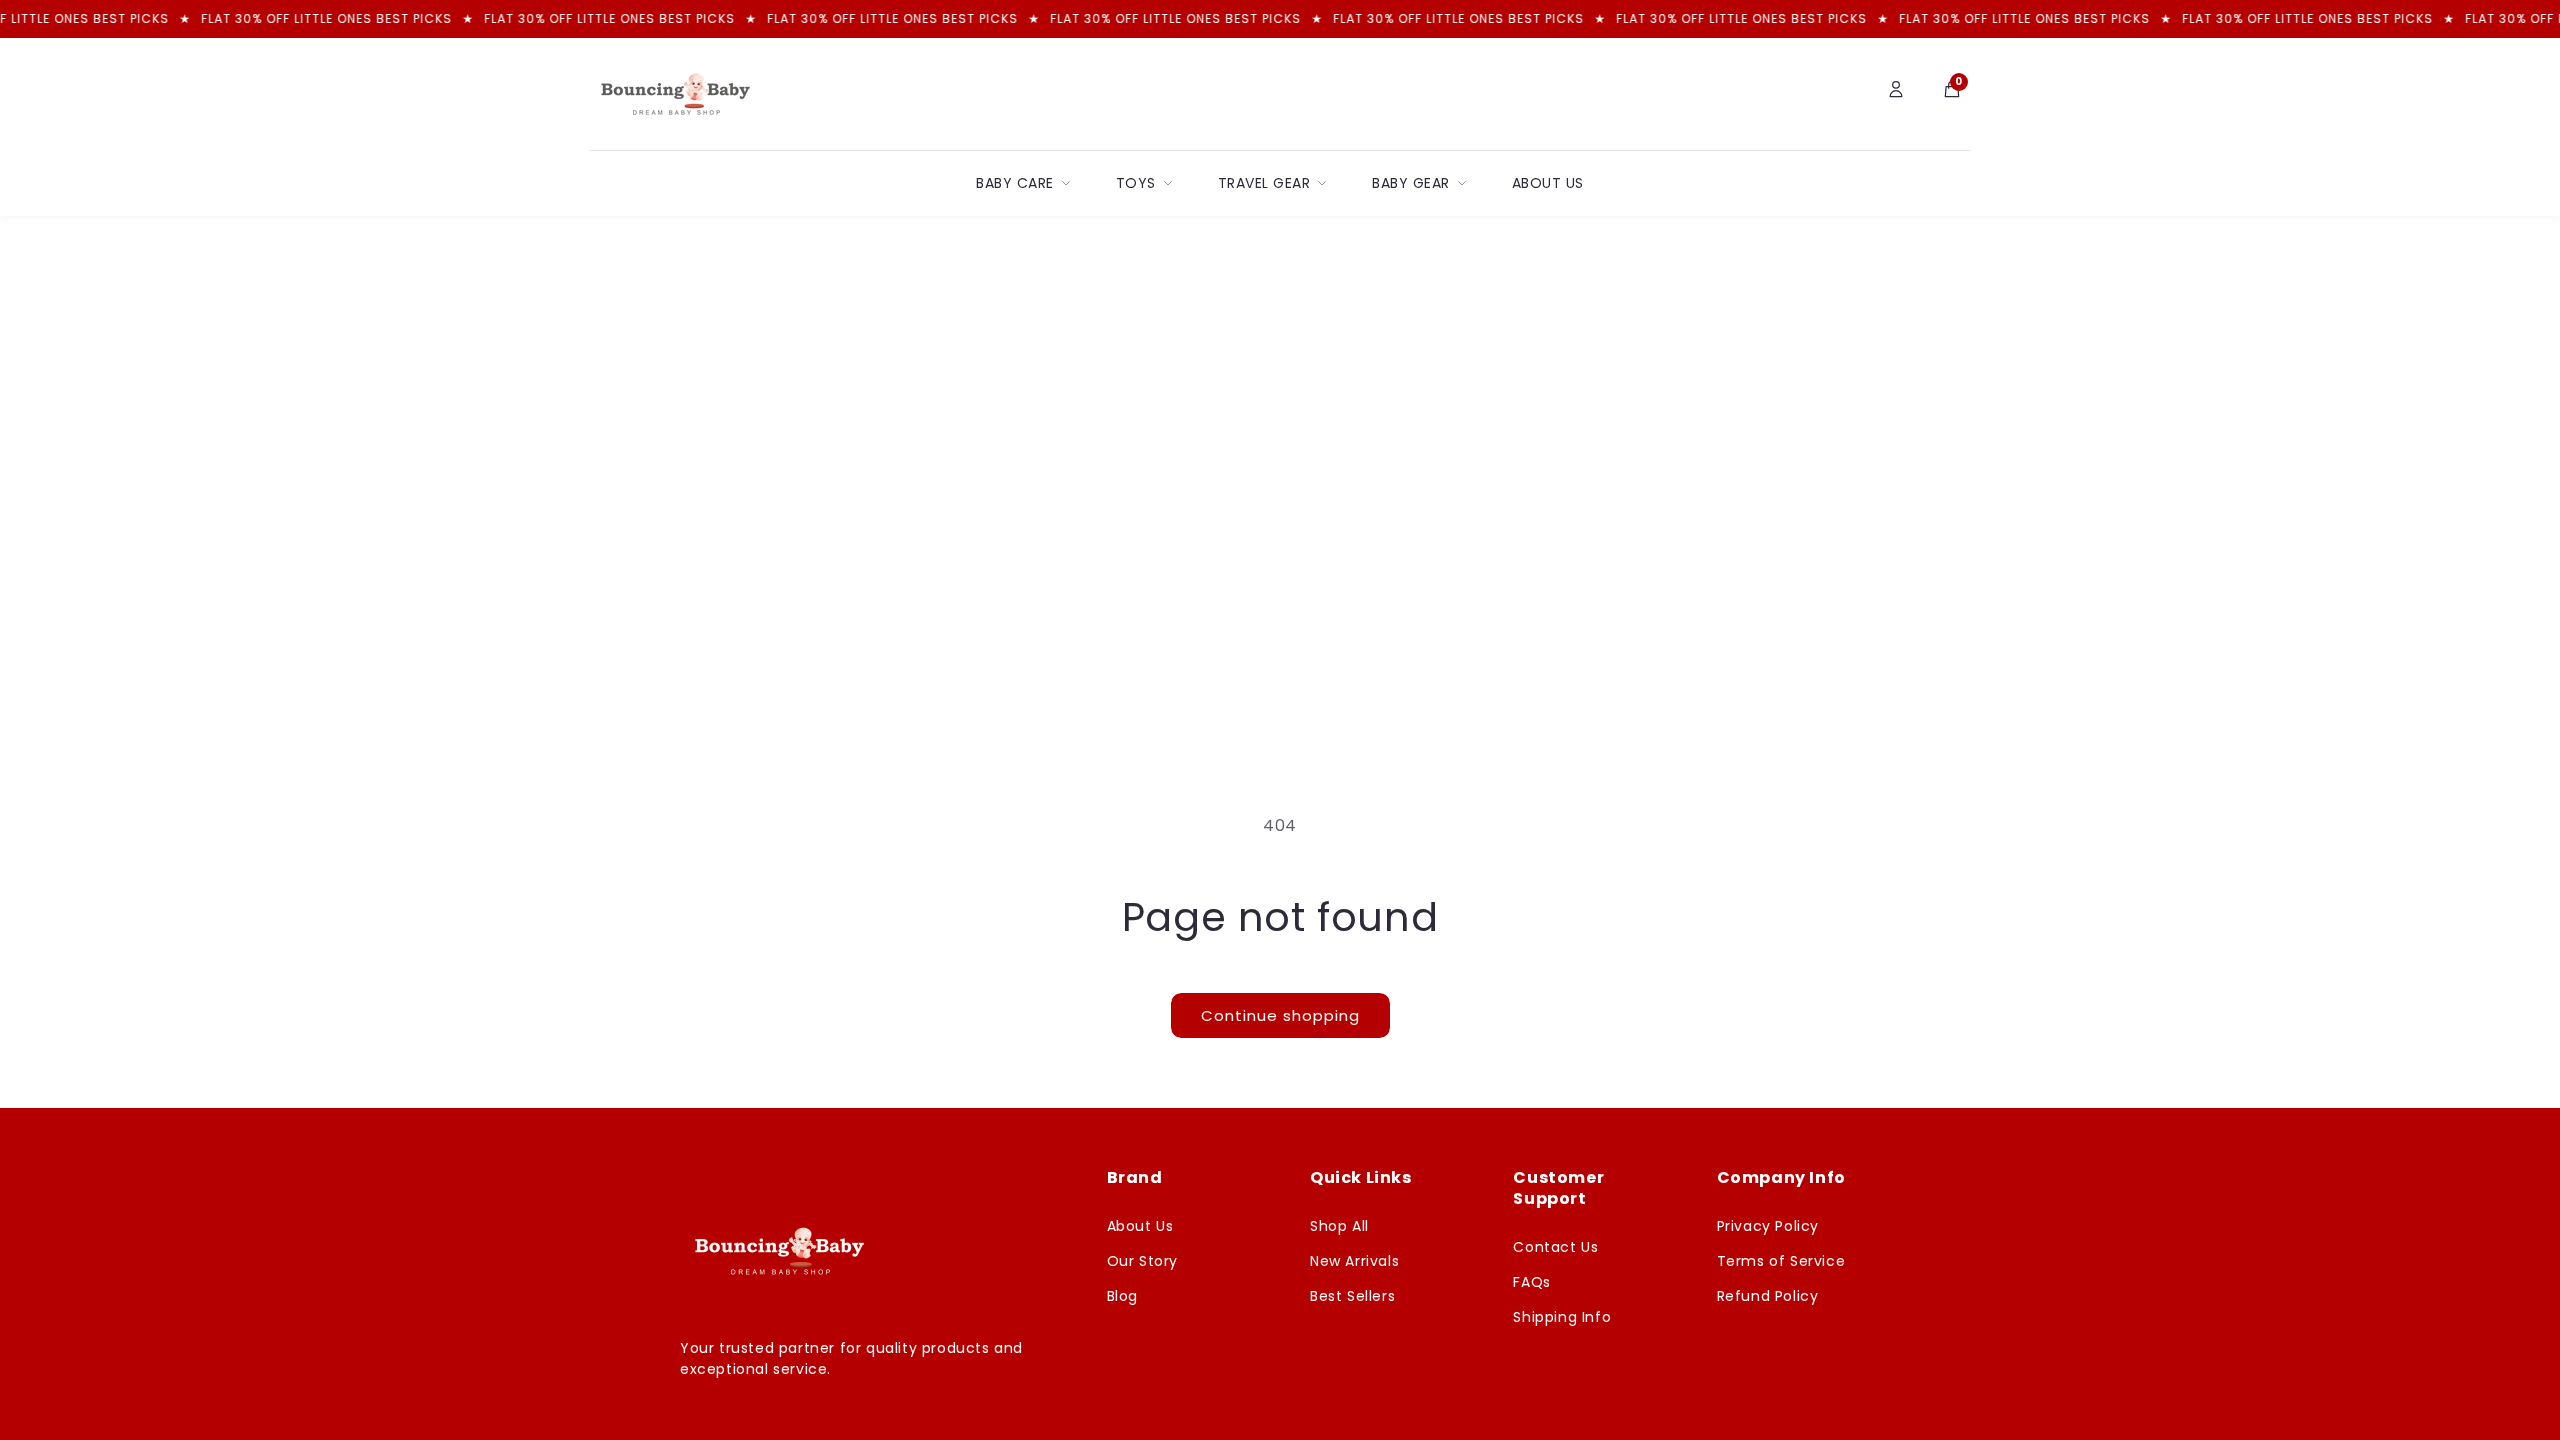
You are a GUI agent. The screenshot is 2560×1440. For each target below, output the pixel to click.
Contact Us (1555, 1247)
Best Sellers (1352, 1296)
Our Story (1142, 1261)
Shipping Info (1562, 1317)
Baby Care (1015, 183)
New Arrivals (1354, 1261)
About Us (1548, 183)
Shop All (1339, 1226)
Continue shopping (1280, 1015)
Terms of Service (1781, 1261)
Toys (1136, 183)
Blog (1122, 1296)
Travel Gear (1264, 183)
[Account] (1896, 94)
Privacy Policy (1768, 1226)
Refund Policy (1768, 1296)
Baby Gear (1411, 183)
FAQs (1531, 1282)
